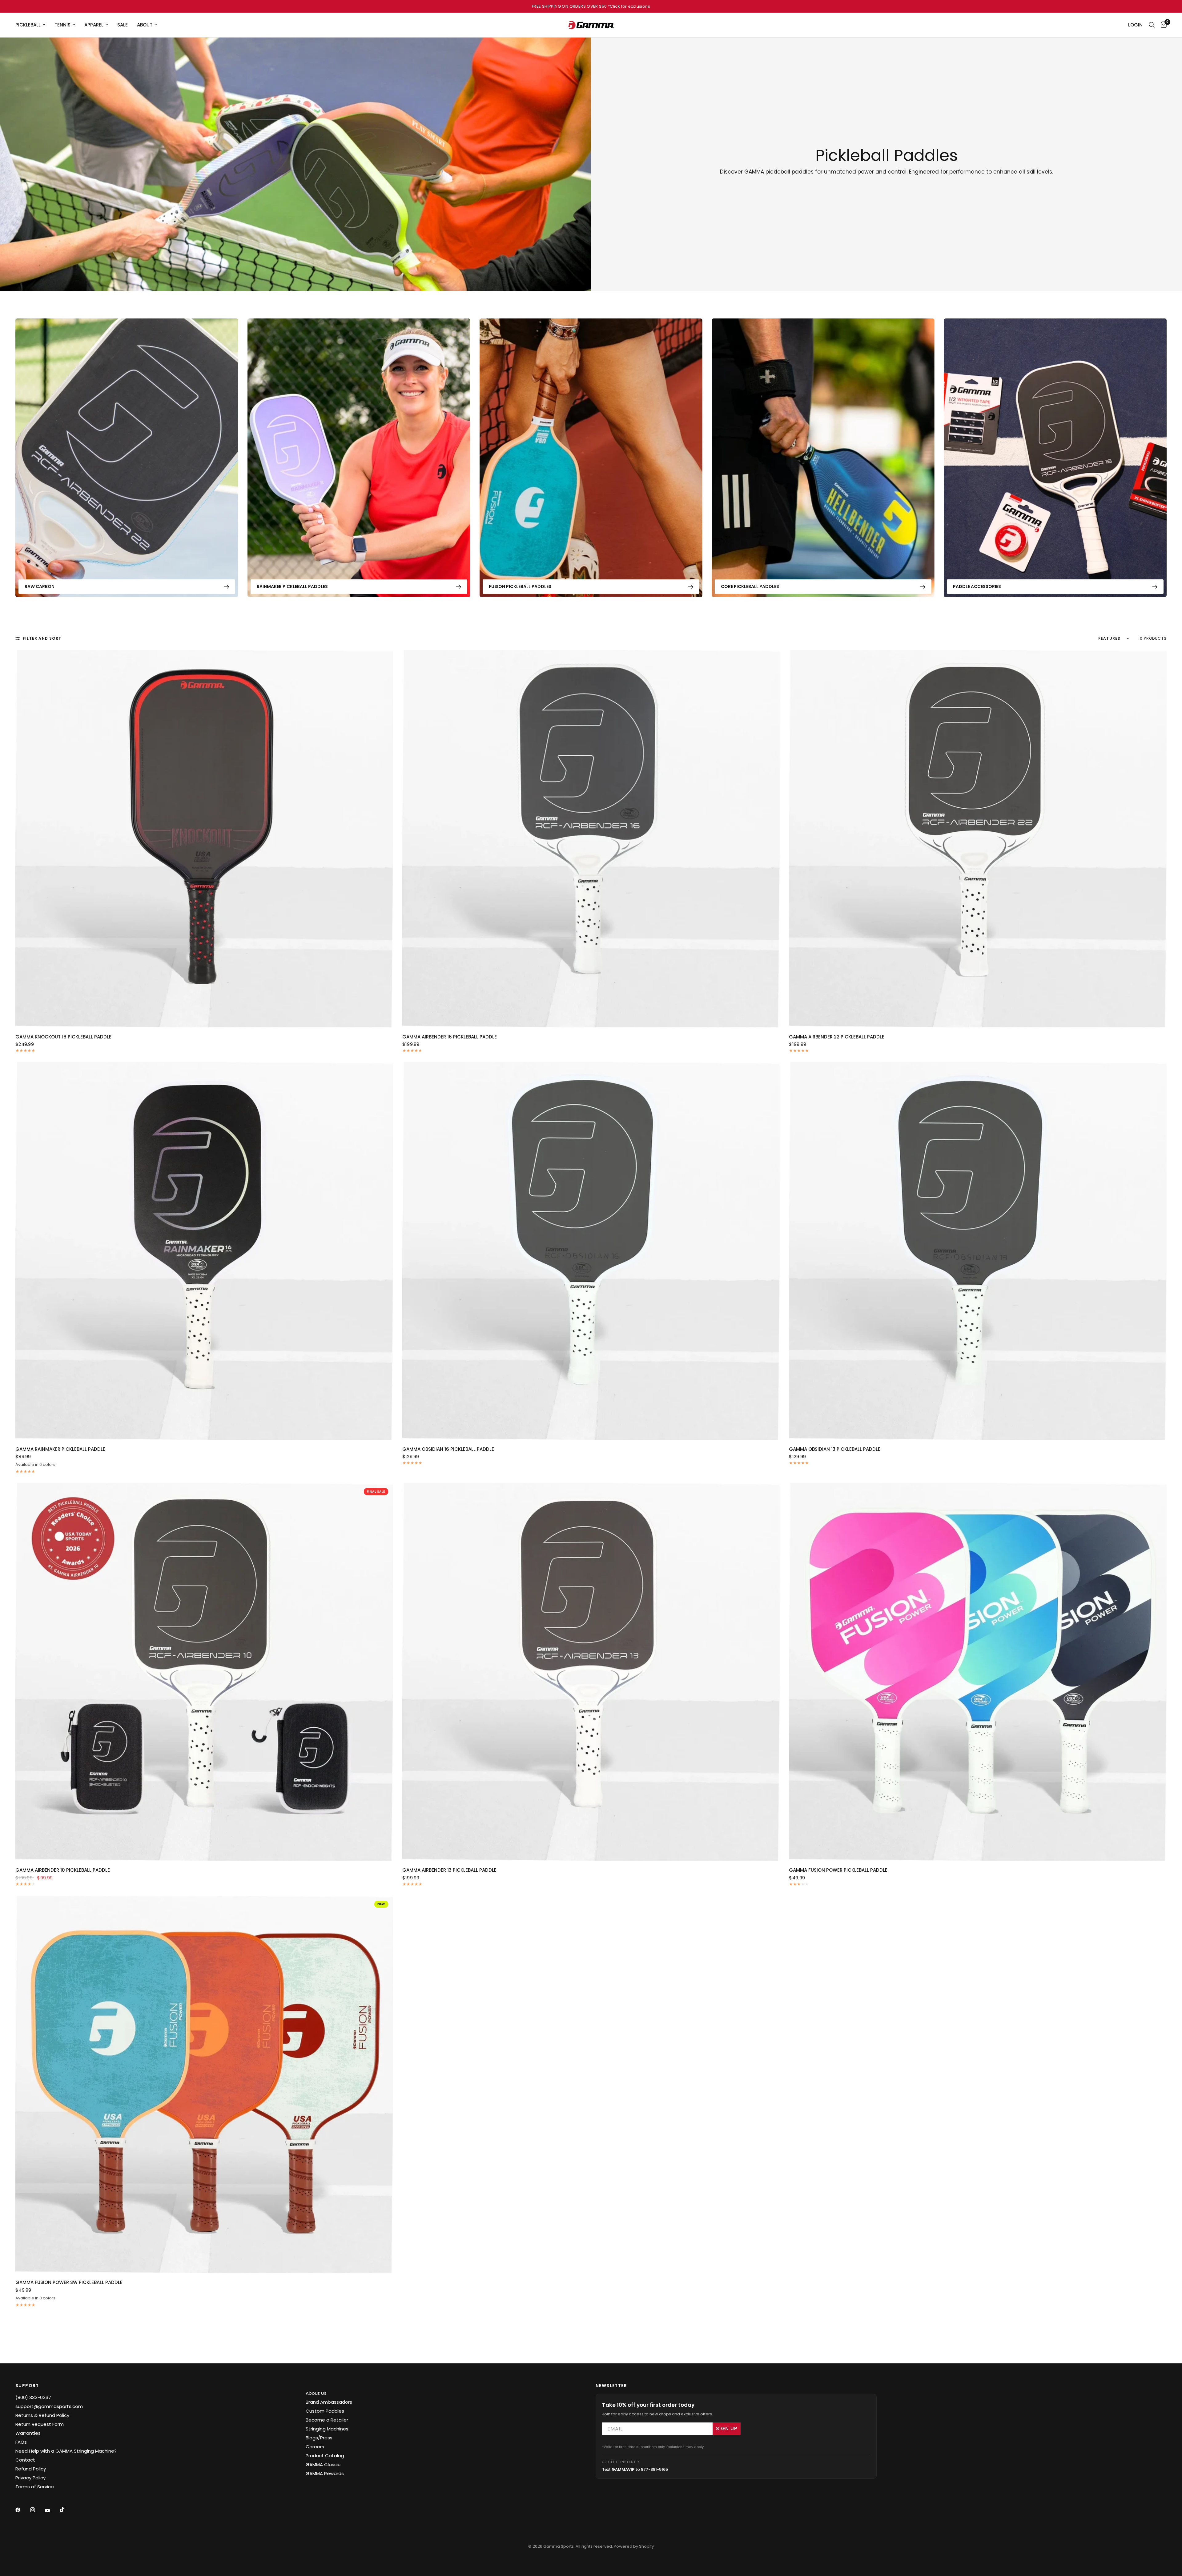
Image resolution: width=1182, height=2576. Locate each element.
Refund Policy (31, 2469)
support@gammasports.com (49, 2406)
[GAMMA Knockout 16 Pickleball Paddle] (204, 839)
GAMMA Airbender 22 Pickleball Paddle (837, 1037)
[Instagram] (37, 2510)
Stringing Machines (327, 2429)
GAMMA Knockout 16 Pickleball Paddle (63, 1037)
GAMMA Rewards (325, 2473)
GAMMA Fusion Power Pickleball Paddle (838, 1870)
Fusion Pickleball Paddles (520, 586)
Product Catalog (325, 2456)
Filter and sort (42, 638)
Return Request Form (40, 2424)
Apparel (94, 25)
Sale (123, 25)
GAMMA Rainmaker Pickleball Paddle (60, 1449)
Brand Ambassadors (329, 2402)
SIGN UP (727, 2428)
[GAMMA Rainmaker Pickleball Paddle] (204, 1251)
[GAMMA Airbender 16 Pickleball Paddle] (591, 839)
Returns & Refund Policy (42, 2415)
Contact (25, 2460)
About (145, 25)
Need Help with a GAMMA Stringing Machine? (66, 2451)
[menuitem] (33, 25)
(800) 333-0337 (33, 2397)
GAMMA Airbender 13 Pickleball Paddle (449, 1870)
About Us (316, 2393)
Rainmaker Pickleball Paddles (292, 586)
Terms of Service (35, 2487)
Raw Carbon (40, 586)
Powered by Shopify (634, 2546)
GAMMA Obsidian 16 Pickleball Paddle (448, 1449)
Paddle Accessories (977, 586)
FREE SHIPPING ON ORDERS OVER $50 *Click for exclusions (591, 6)
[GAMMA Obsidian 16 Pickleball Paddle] (591, 1251)
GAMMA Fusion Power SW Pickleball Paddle (69, 2282)
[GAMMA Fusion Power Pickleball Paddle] (978, 1672)
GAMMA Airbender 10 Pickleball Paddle (63, 1870)
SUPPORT (27, 2386)
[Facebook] (22, 2510)
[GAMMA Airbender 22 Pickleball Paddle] (978, 839)
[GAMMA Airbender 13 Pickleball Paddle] (591, 1672)
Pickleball (28, 25)
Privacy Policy (30, 2478)
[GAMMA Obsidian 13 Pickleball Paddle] (978, 1251)
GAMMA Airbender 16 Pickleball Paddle (450, 1037)
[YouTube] (52, 2510)
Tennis (62, 25)
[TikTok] (66, 2510)
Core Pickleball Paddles (750, 586)
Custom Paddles (325, 2411)
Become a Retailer (327, 2420)
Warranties (28, 2433)
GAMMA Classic (323, 2464)
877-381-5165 (654, 2469)
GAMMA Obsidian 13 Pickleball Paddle (835, 1449)
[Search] (1152, 25)
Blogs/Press (319, 2438)
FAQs (21, 2442)
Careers (315, 2447)
